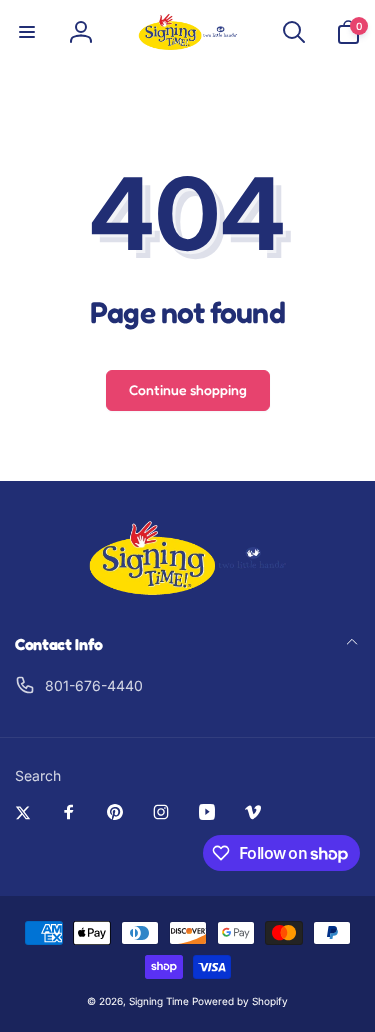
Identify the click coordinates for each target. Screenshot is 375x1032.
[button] (27, 32)
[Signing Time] (188, 591)
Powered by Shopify (240, 1001)
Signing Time (159, 1001)
